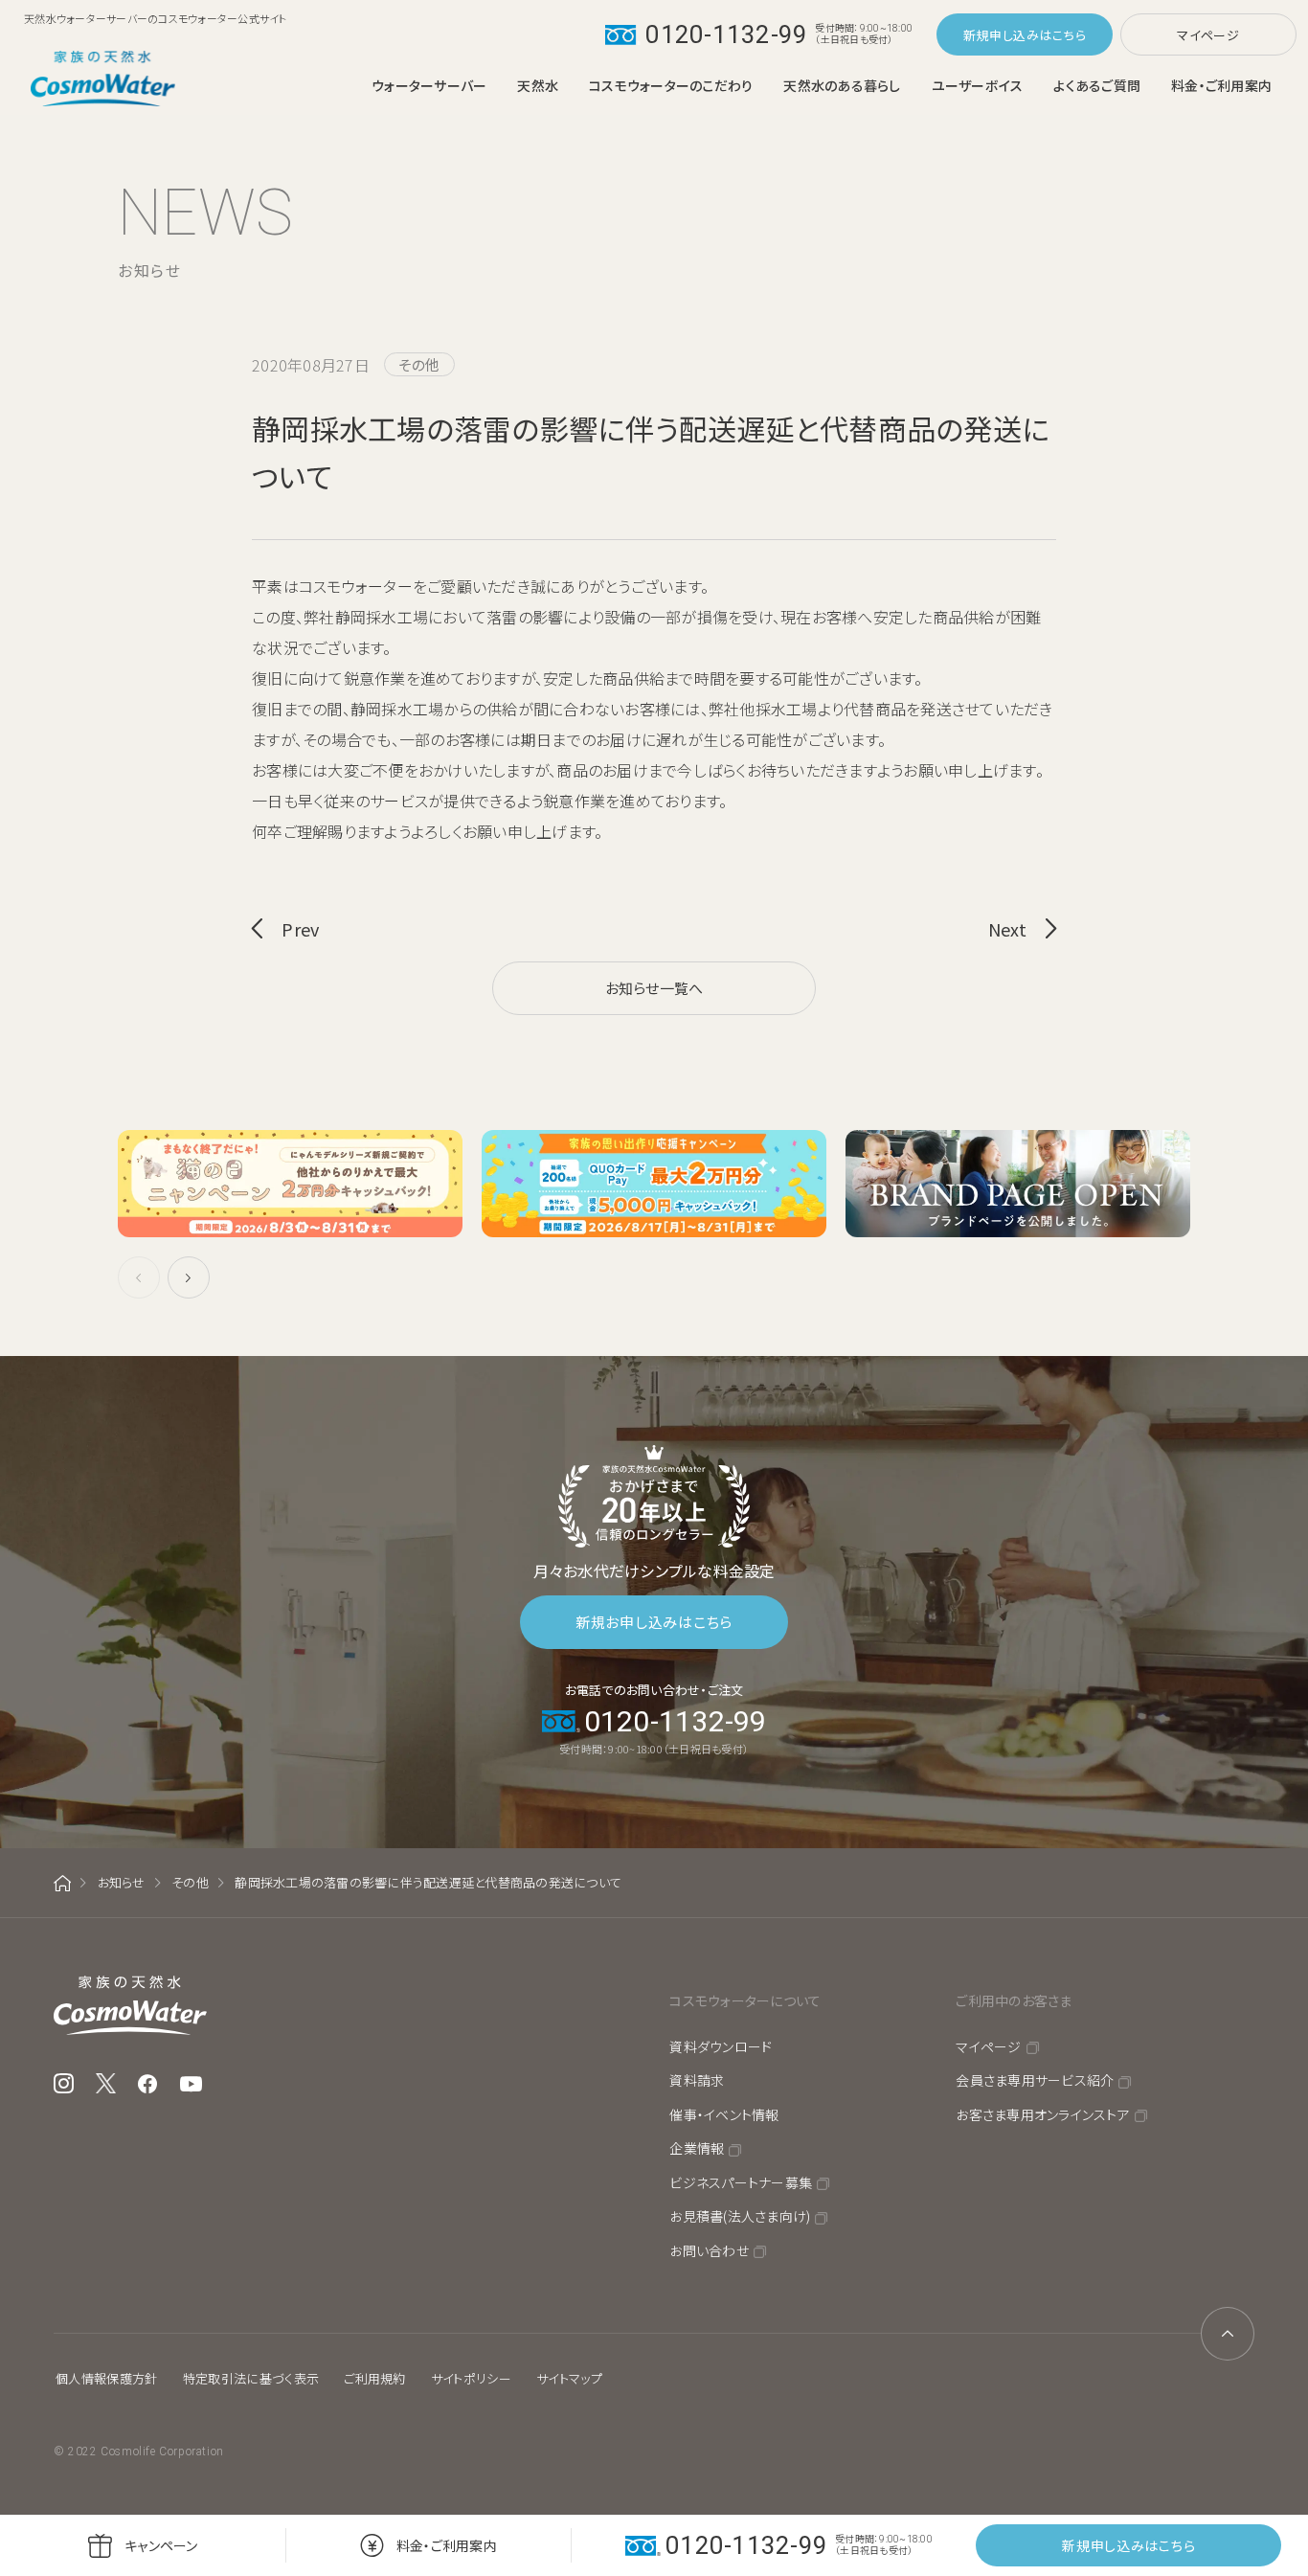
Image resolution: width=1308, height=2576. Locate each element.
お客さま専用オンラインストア (1043, 2114)
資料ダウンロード (721, 2046)
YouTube (192, 2084)
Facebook (148, 2084)
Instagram (64, 2084)
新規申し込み (1002, 35)
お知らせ (122, 1882)
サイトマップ (569, 2378)
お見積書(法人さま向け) (740, 2216)
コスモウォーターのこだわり (671, 85)
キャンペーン (161, 2545)
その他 (190, 1882)
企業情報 (697, 2148)
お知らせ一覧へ (654, 988)
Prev (300, 929)
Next (1007, 929)
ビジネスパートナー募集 (741, 2182)
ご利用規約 (375, 2378)
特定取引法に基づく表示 (251, 2378)
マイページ (1208, 35)
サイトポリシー (471, 2378)
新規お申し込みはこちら (654, 1622)
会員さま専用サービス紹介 (1035, 2080)
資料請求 (697, 2080)
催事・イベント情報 (724, 2114)
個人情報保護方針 (107, 2378)
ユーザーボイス (978, 85)
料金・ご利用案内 (1221, 85)
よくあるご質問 (1097, 85)
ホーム (62, 1883)
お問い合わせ (709, 2250)
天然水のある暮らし (842, 85)
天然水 (538, 85)
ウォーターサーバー (429, 85)
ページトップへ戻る (1228, 2334)
